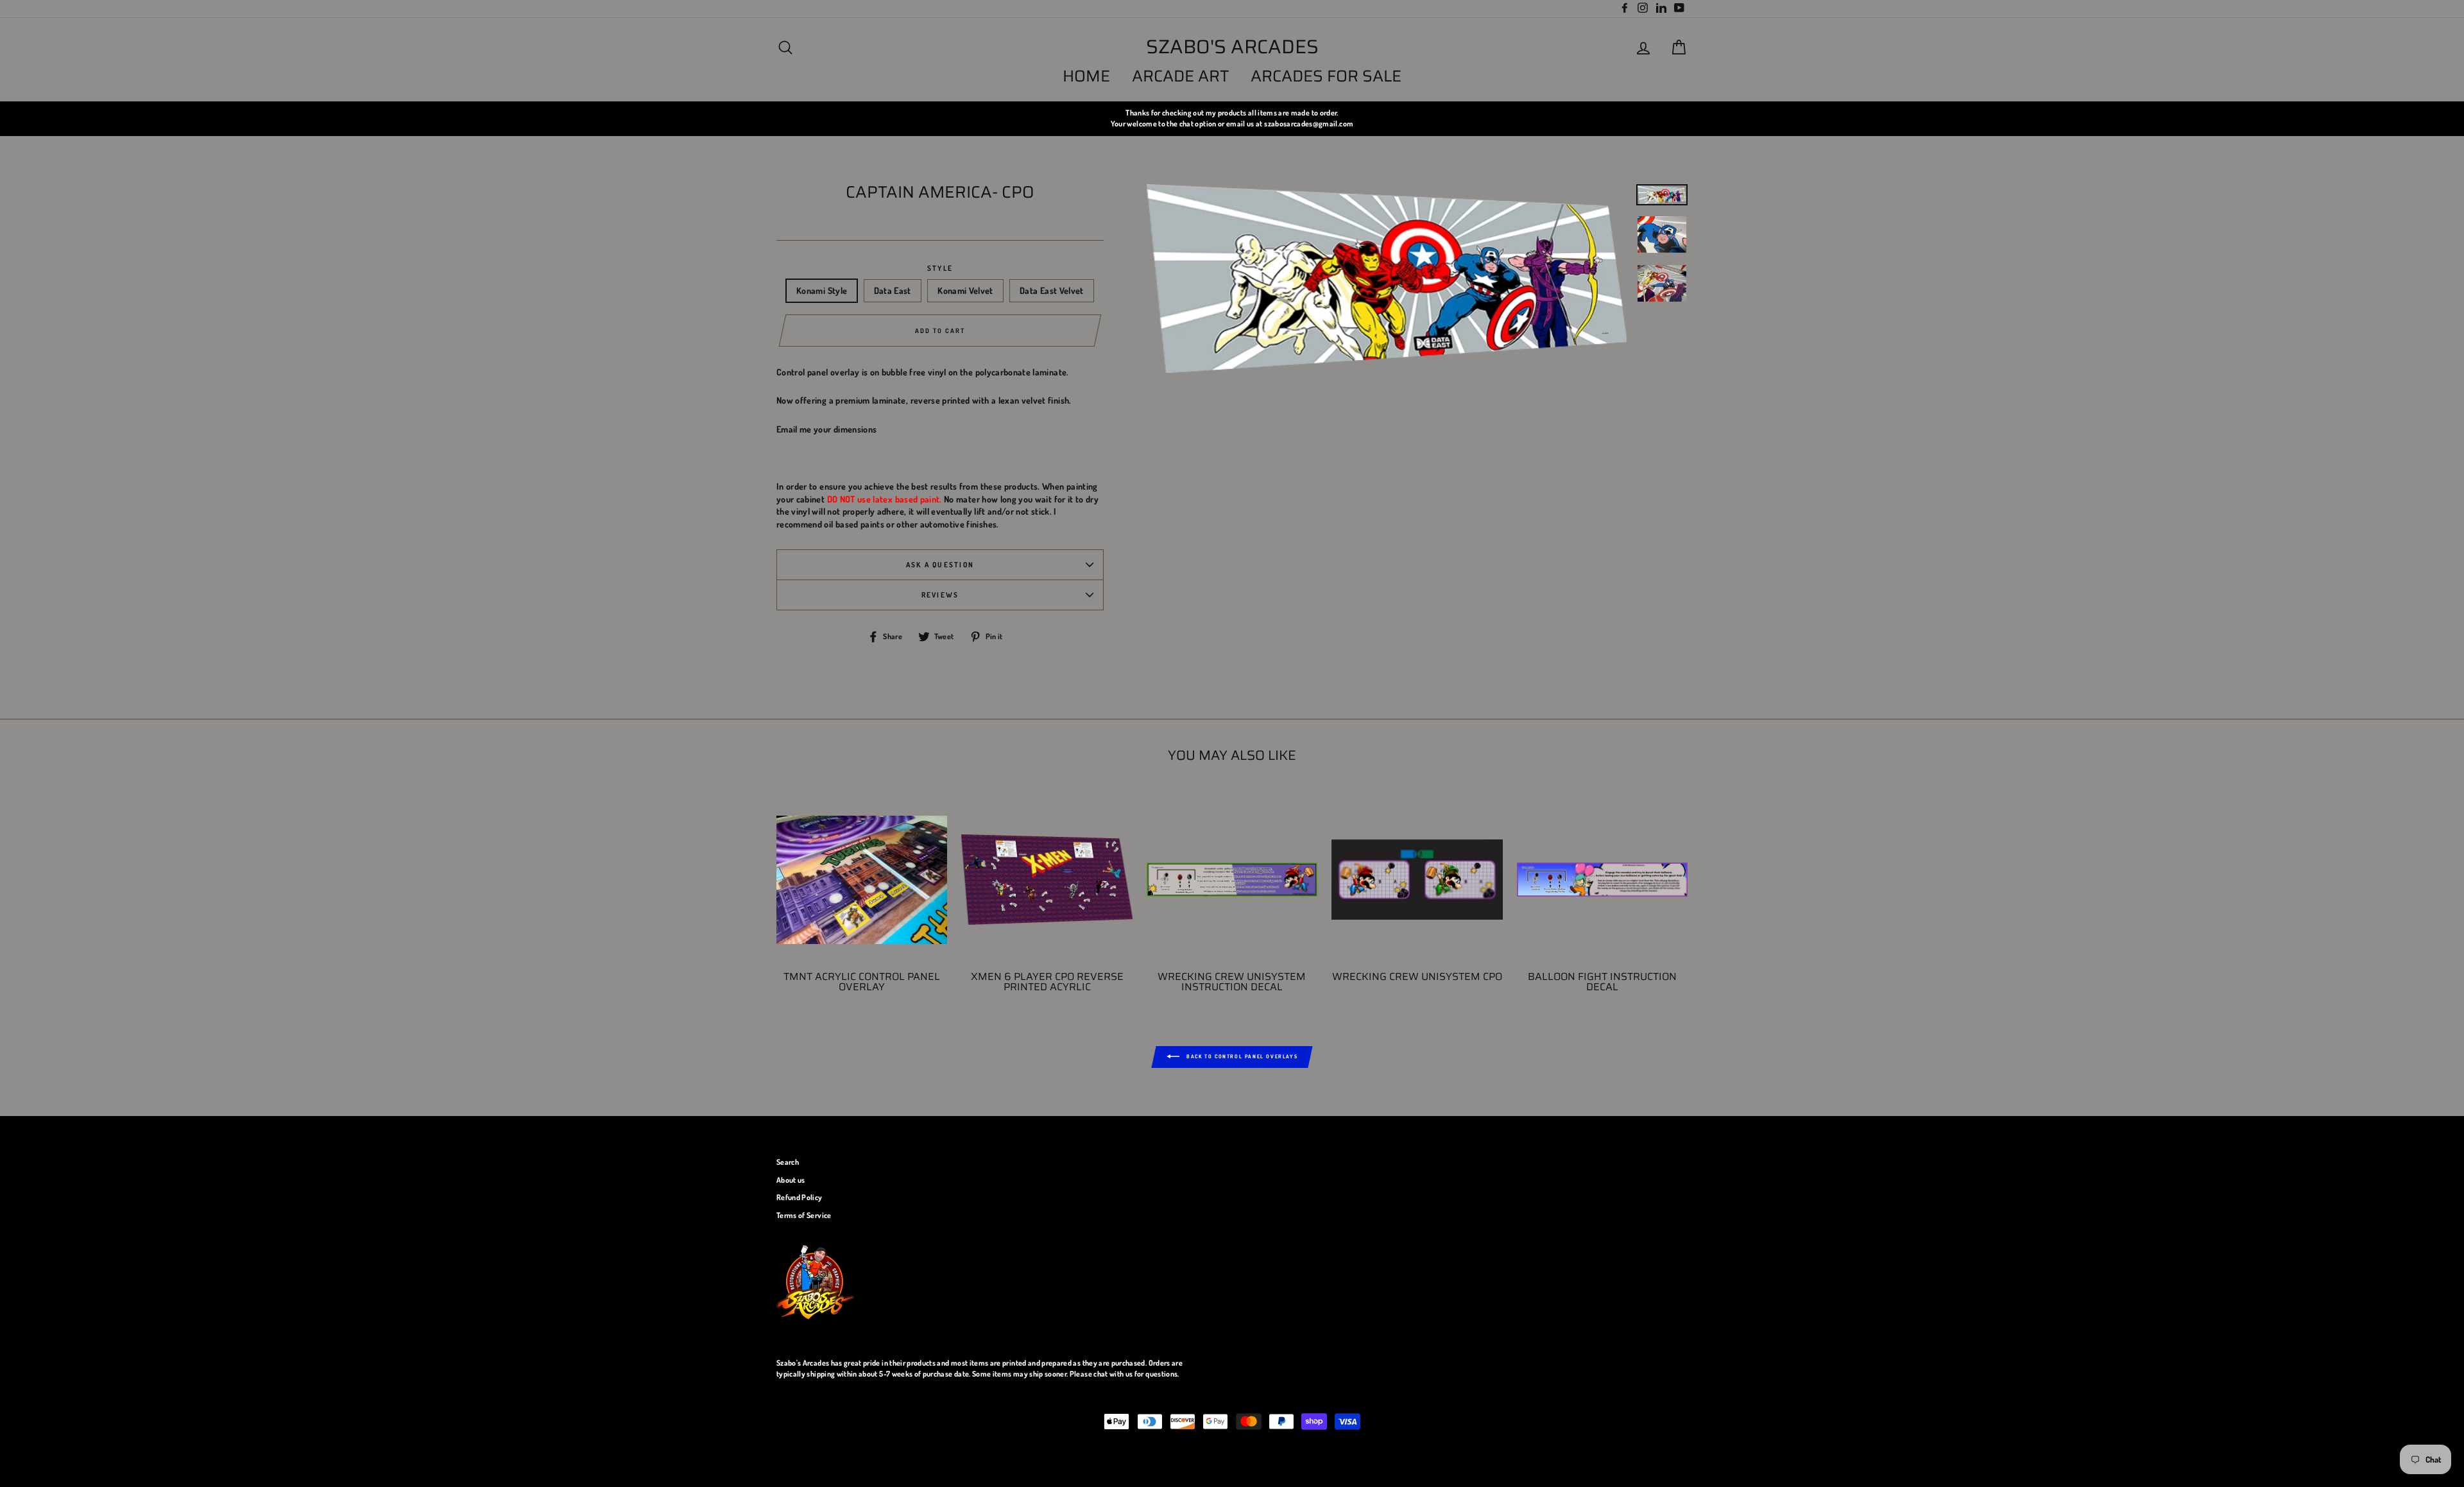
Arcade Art (1181, 76)
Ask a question (940, 564)
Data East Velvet (1052, 290)
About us (791, 1180)
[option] (1232, 118)
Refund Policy (800, 1197)
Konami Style (822, 290)
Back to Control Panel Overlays (1241, 1056)
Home (1086, 76)
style (940, 268)
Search (788, 1162)
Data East (893, 290)
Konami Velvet (965, 290)
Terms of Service (804, 1215)
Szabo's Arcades (1232, 47)
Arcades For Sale (1326, 76)
